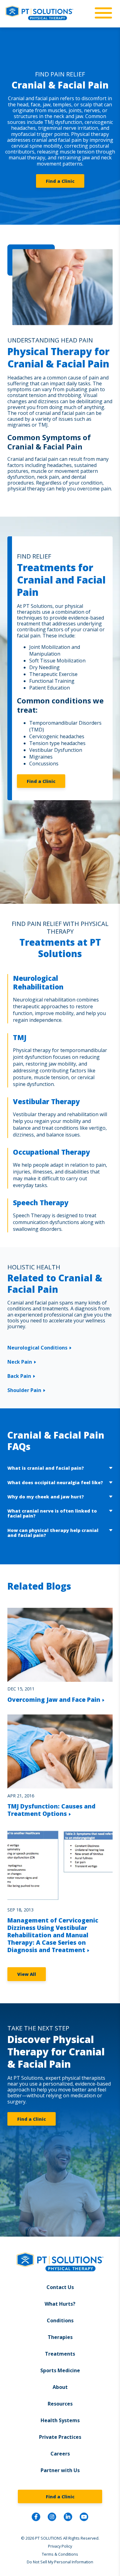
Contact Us (60, 2287)
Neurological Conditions (37, 1348)
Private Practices (60, 2437)
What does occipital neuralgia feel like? (55, 1483)
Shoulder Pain (24, 1390)
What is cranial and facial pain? (46, 1468)
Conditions (60, 2320)
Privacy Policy (60, 2546)
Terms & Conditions (60, 2554)
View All (27, 1974)
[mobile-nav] (102, 13)
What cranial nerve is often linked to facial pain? (52, 1513)
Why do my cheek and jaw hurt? (46, 1497)
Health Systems (60, 2420)
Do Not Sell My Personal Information (60, 2562)
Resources (60, 2404)
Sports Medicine (60, 2370)
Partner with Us (60, 2470)
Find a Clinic (60, 181)
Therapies (60, 2337)
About (60, 2387)
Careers (60, 2454)
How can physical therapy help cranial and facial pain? (53, 1533)
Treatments (60, 2354)
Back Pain (19, 1376)
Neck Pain (20, 1362)
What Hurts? (60, 2304)
